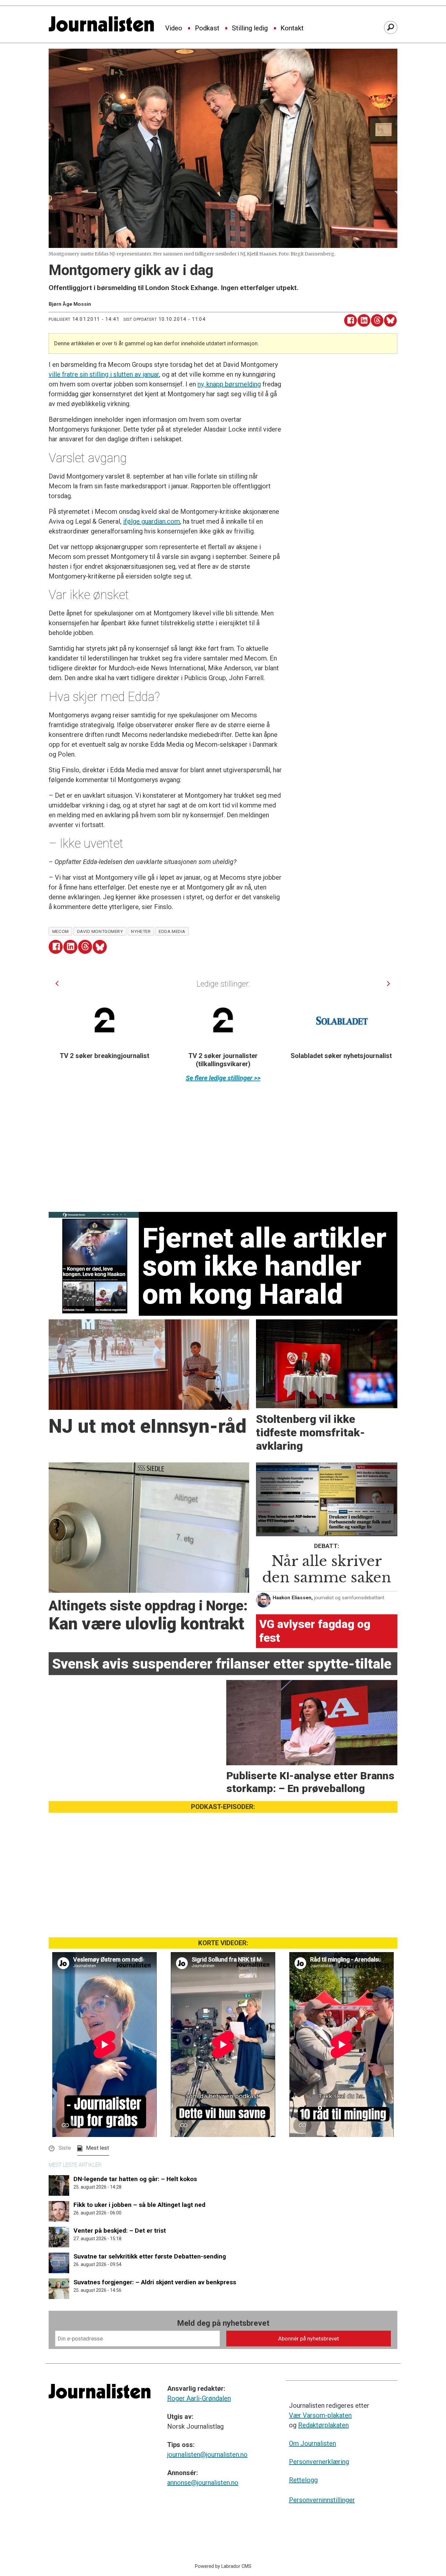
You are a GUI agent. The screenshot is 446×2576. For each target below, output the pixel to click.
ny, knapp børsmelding (229, 384)
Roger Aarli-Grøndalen (199, 2398)
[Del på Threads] (377, 321)
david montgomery (100, 931)
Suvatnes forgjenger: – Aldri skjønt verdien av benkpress (155, 2282)
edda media (172, 931)
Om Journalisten (312, 2443)
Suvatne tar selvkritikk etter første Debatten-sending (150, 2256)
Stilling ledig (250, 28)
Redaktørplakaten (323, 2425)
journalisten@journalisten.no (207, 2454)
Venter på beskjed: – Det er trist (120, 2231)
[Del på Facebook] (350, 321)
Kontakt (292, 28)
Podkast (207, 28)
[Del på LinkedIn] (364, 321)
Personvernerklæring (319, 2462)
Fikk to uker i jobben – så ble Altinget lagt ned (139, 2205)
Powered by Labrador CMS (223, 2566)
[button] (57, 983)
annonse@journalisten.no (203, 2483)
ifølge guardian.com (151, 521)
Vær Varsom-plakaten (320, 2415)
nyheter (141, 931)
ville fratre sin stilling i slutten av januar (104, 374)
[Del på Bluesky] (390, 321)
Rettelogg (303, 2480)
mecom (61, 931)
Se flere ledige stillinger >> (223, 1078)
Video (174, 28)
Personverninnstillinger (322, 2500)
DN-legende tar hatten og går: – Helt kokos (135, 2179)
